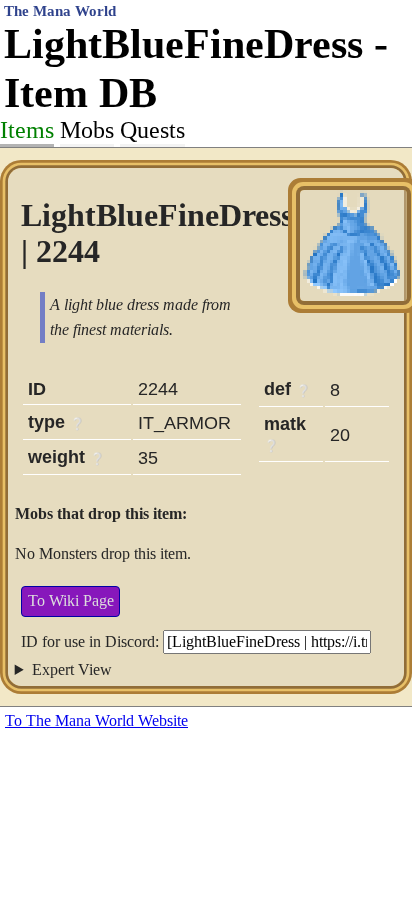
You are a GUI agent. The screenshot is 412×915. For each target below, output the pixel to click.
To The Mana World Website (96, 720)
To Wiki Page (71, 600)
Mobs (87, 130)
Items (27, 130)
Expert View (72, 669)
